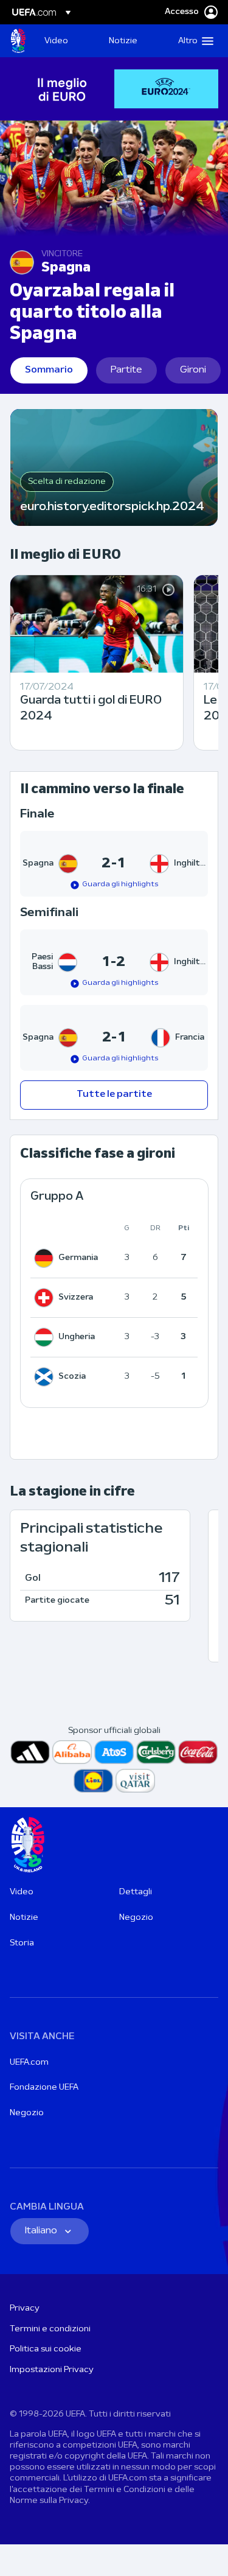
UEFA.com (29, 2063)
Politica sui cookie (46, 2349)
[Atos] (114, 1752)
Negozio (136, 1918)
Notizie (24, 1918)
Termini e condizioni (50, 2329)
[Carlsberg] (156, 1752)
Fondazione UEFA (44, 2088)
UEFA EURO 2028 (18, 41)
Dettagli (136, 1892)
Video (22, 1892)
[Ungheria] (46, 1337)
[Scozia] (46, 1377)
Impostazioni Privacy (52, 2370)
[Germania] (46, 1258)
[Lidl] (93, 1781)
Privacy (25, 2308)
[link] (56, 41)
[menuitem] (66, 41)
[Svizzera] (46, 1298)
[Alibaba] (72, 1752)
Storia (22, 1943)
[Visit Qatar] (135, 1781)
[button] (193, 41)
